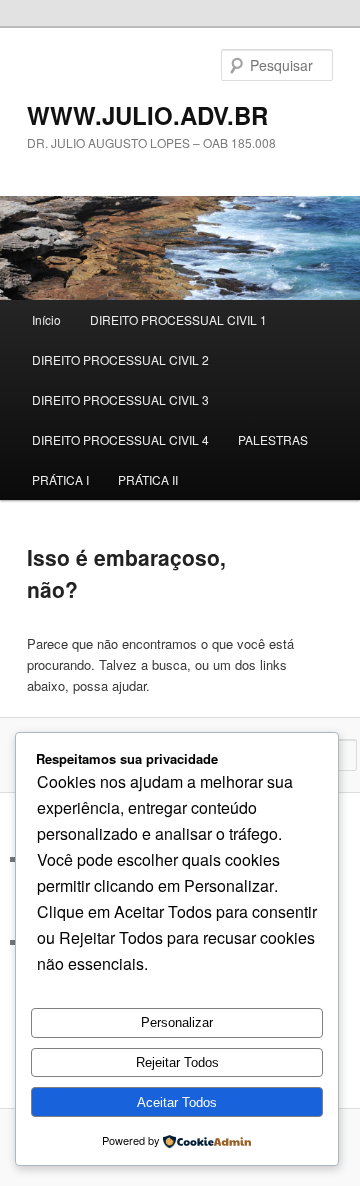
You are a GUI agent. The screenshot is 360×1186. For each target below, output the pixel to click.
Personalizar (177, 1022)
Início (46, 319)
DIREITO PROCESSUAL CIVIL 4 (120, 439)
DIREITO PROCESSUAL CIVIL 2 (120, 359)
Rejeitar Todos (177, 1062)
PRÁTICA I (60, 479)
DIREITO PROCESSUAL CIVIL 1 (178, 319)
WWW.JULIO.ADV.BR (147, 115)
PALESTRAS (273, 439)
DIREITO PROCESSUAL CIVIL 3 (120, 399)
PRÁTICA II (148, 479)
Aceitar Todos (177, 1102)
